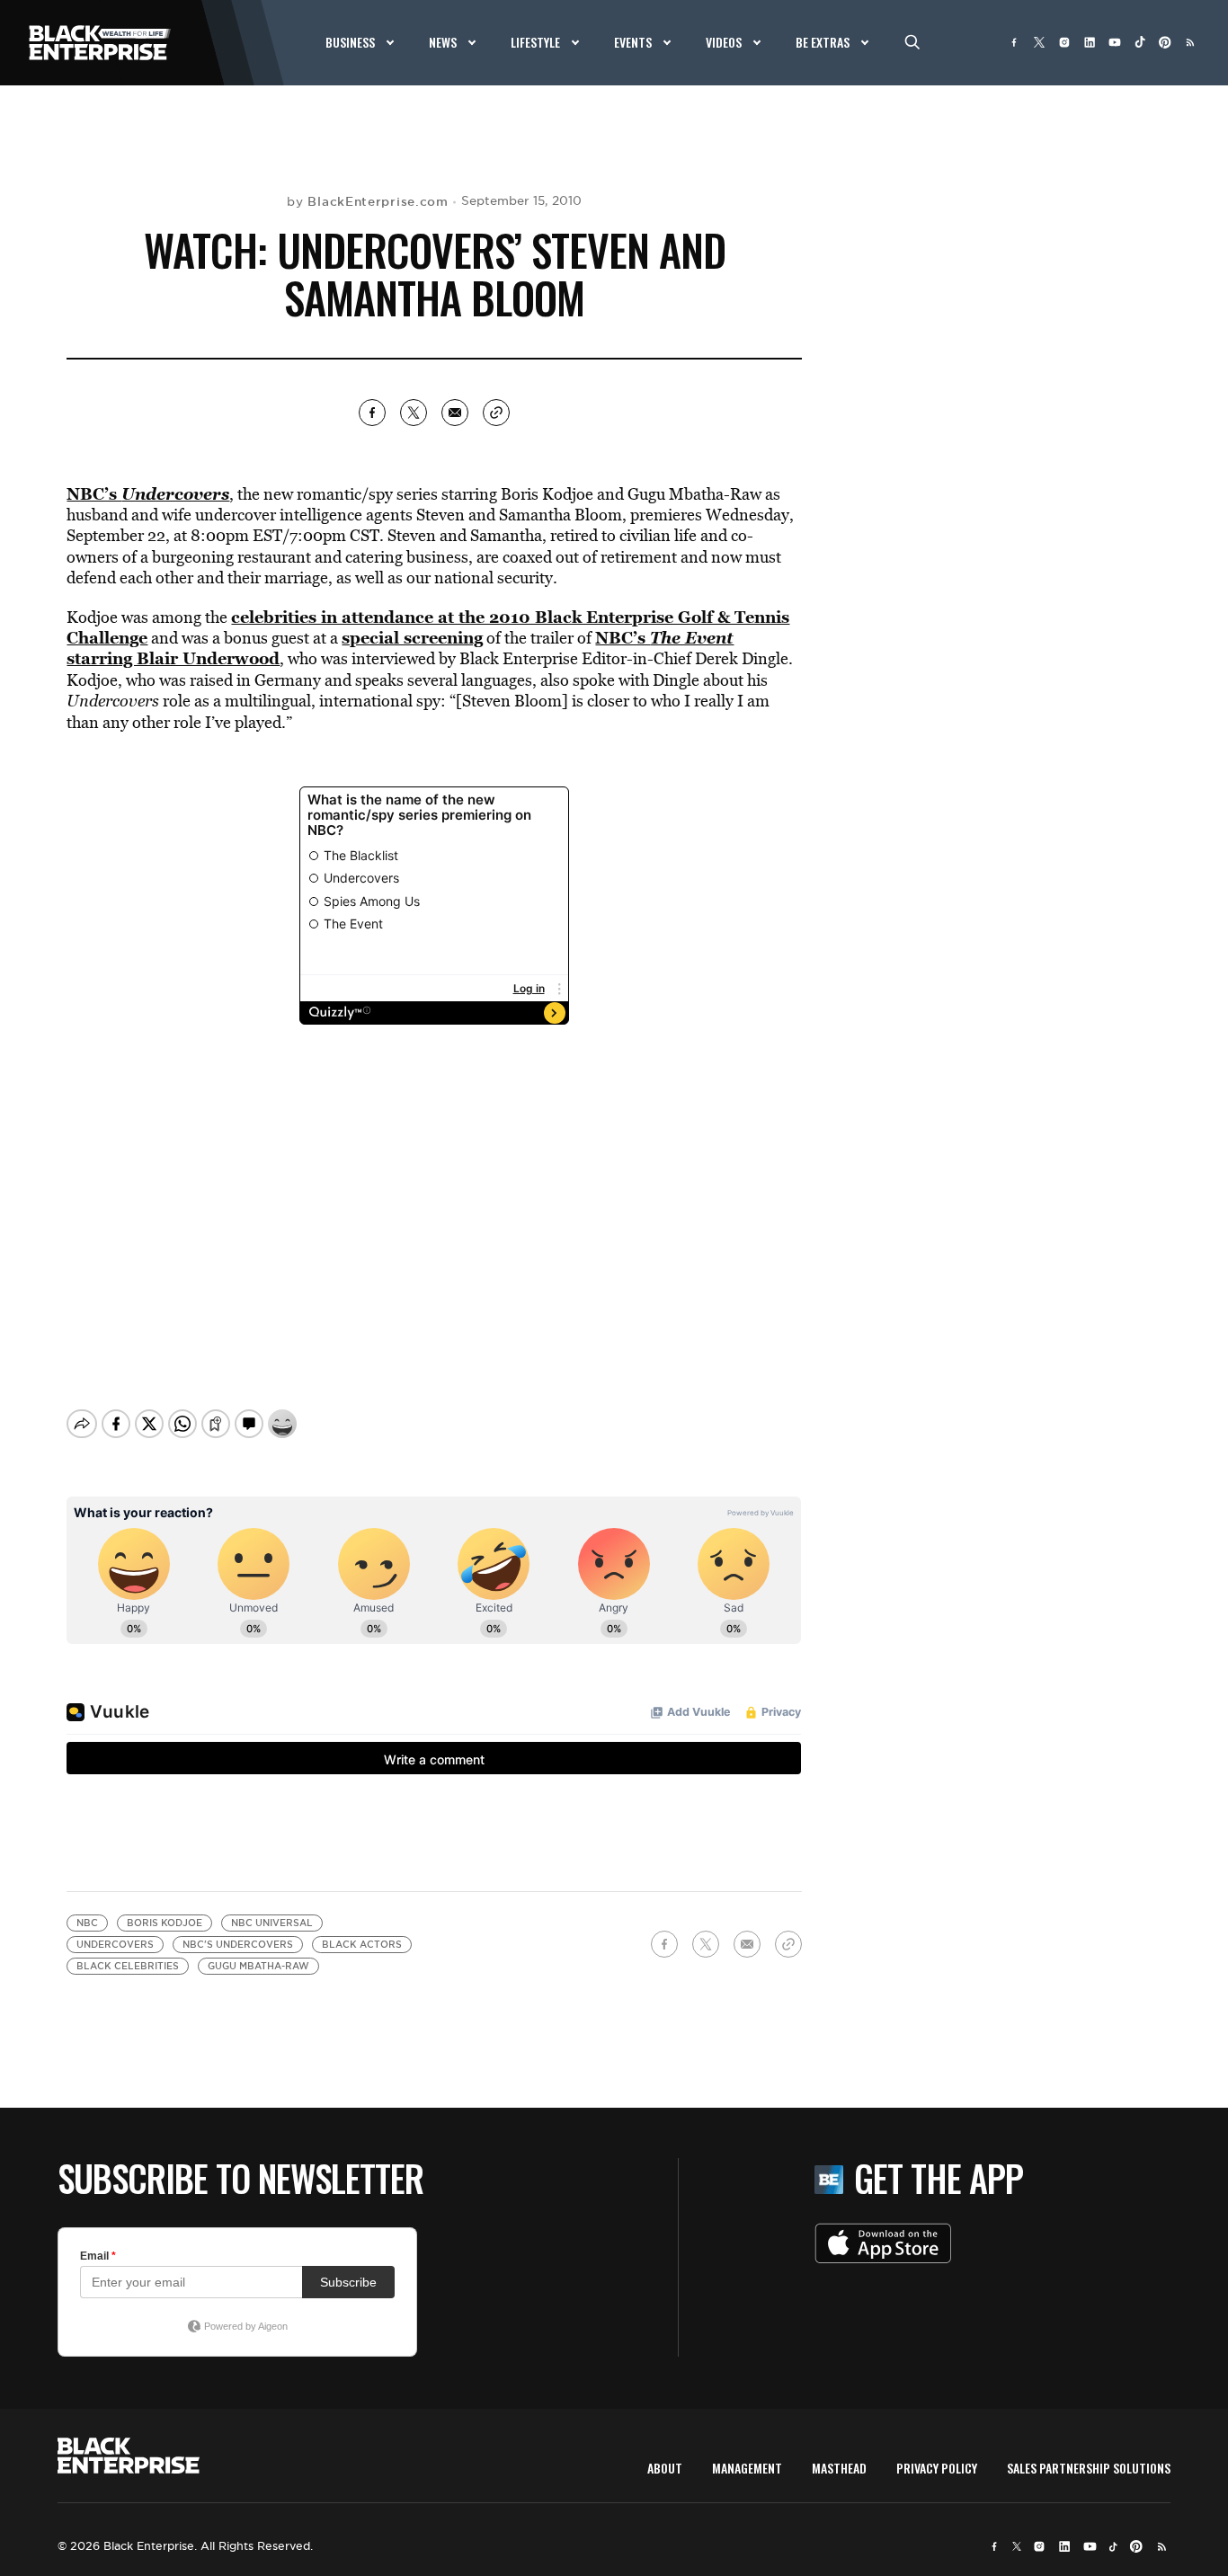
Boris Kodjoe (165, 1923)
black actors (362, 1945)
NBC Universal (272, 1923)
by (367, 201)
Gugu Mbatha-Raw (258, 1966)
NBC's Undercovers (238, 1945)
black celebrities (128, 1966)
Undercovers (115, 1945)
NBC (87, 1923)
